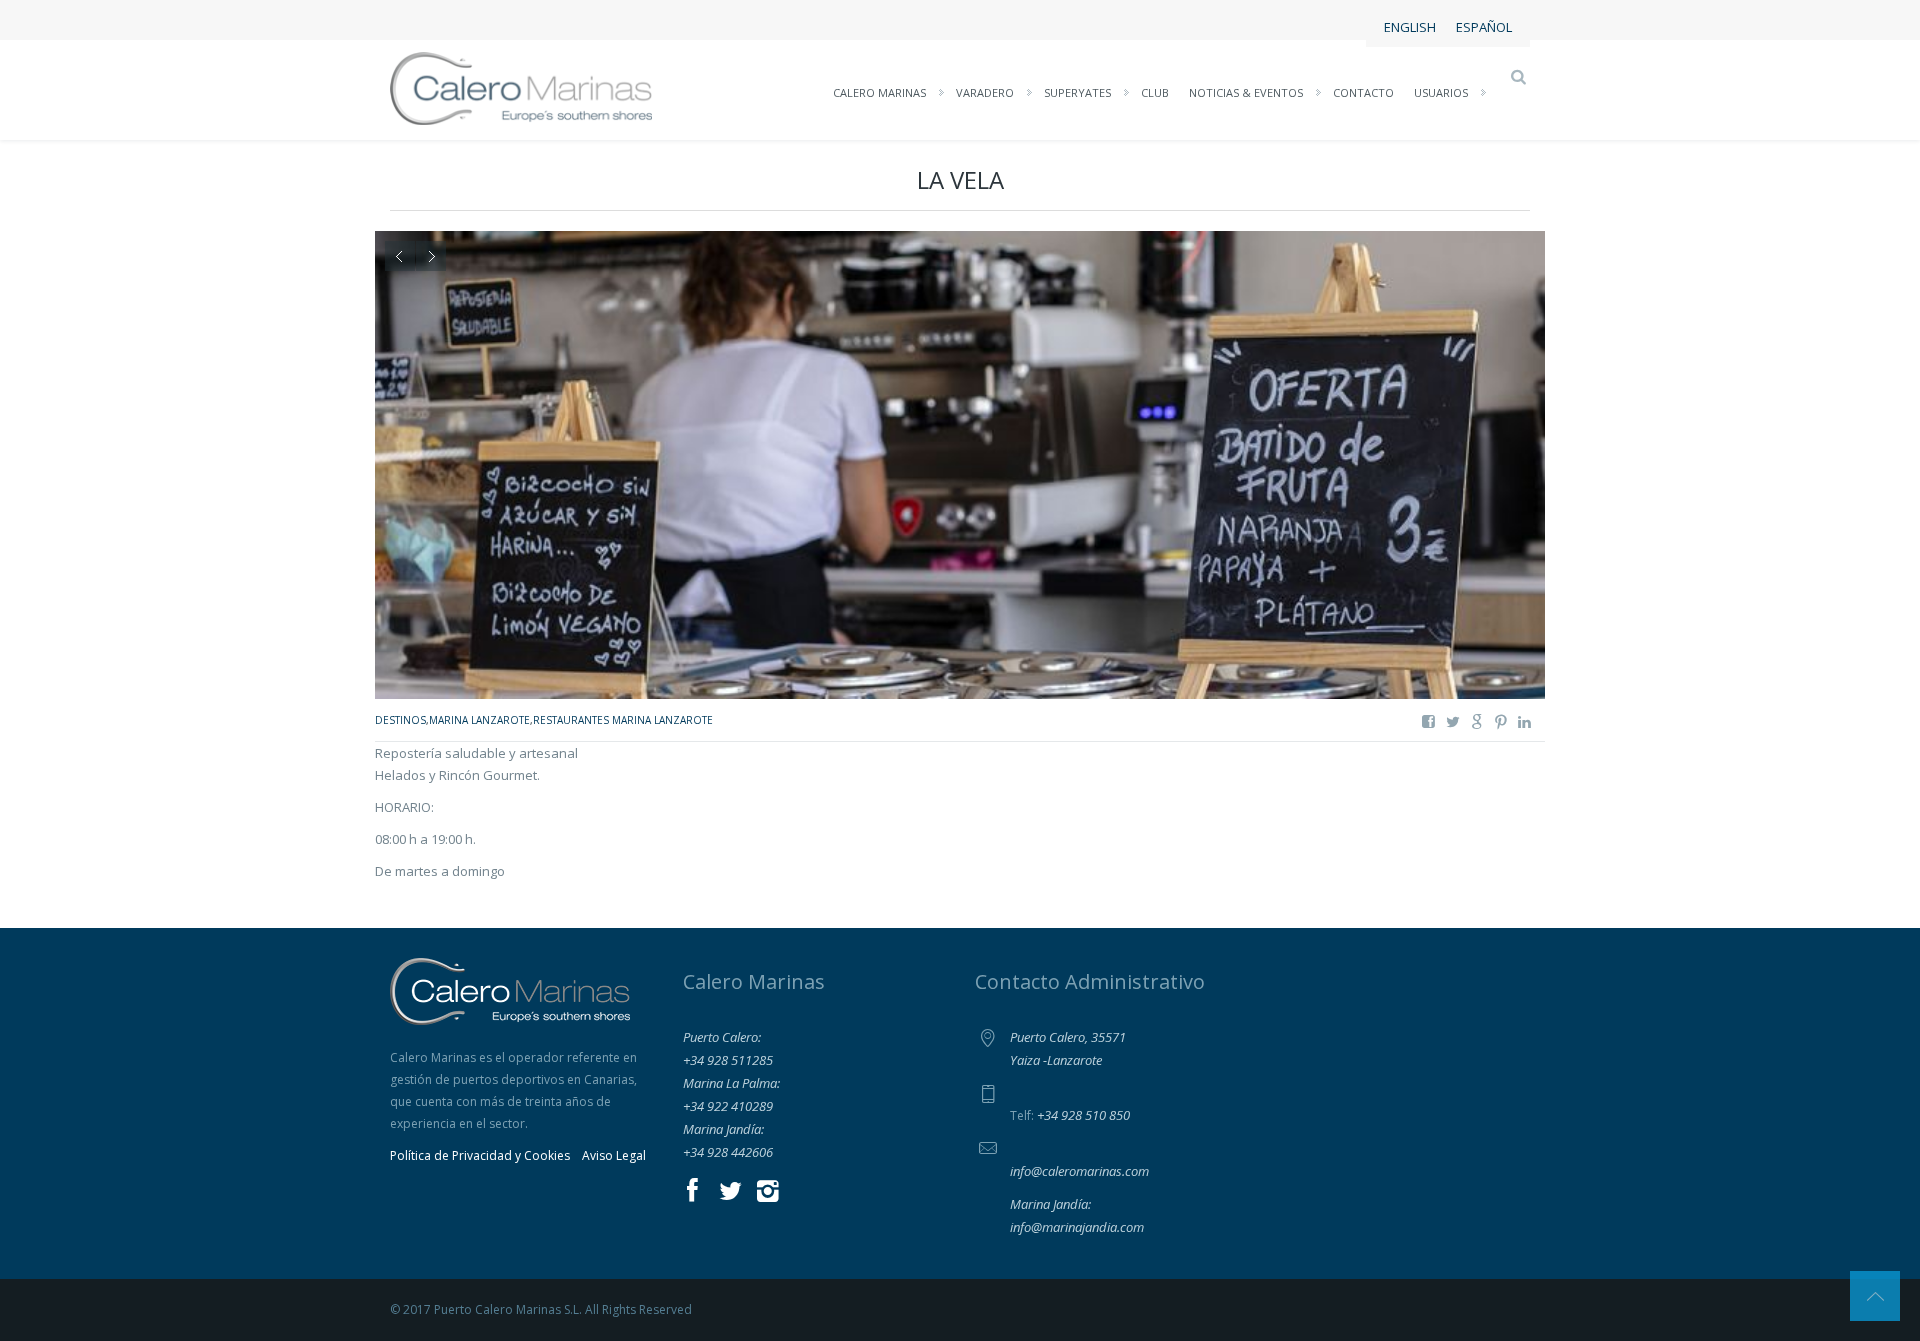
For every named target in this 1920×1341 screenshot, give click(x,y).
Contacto (1363, 92)
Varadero (985, 92)
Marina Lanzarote (479, 720)
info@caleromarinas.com (1079, 1171)
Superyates (1077, 92)
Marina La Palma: (731, 1083)
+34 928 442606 (728, 1152)
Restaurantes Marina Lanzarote (623, 720)
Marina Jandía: (723, 1129)
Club (1155, 92)
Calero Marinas (879, 92)
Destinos (400, 720)
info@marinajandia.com (1077, 1227)
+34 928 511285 (728, 1060)
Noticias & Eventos (1246, 92)
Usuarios (1441, 92)
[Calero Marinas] (521, 87)
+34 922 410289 (728, 1106)
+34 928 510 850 (1083, 1115)
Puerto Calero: (722, 1037)
